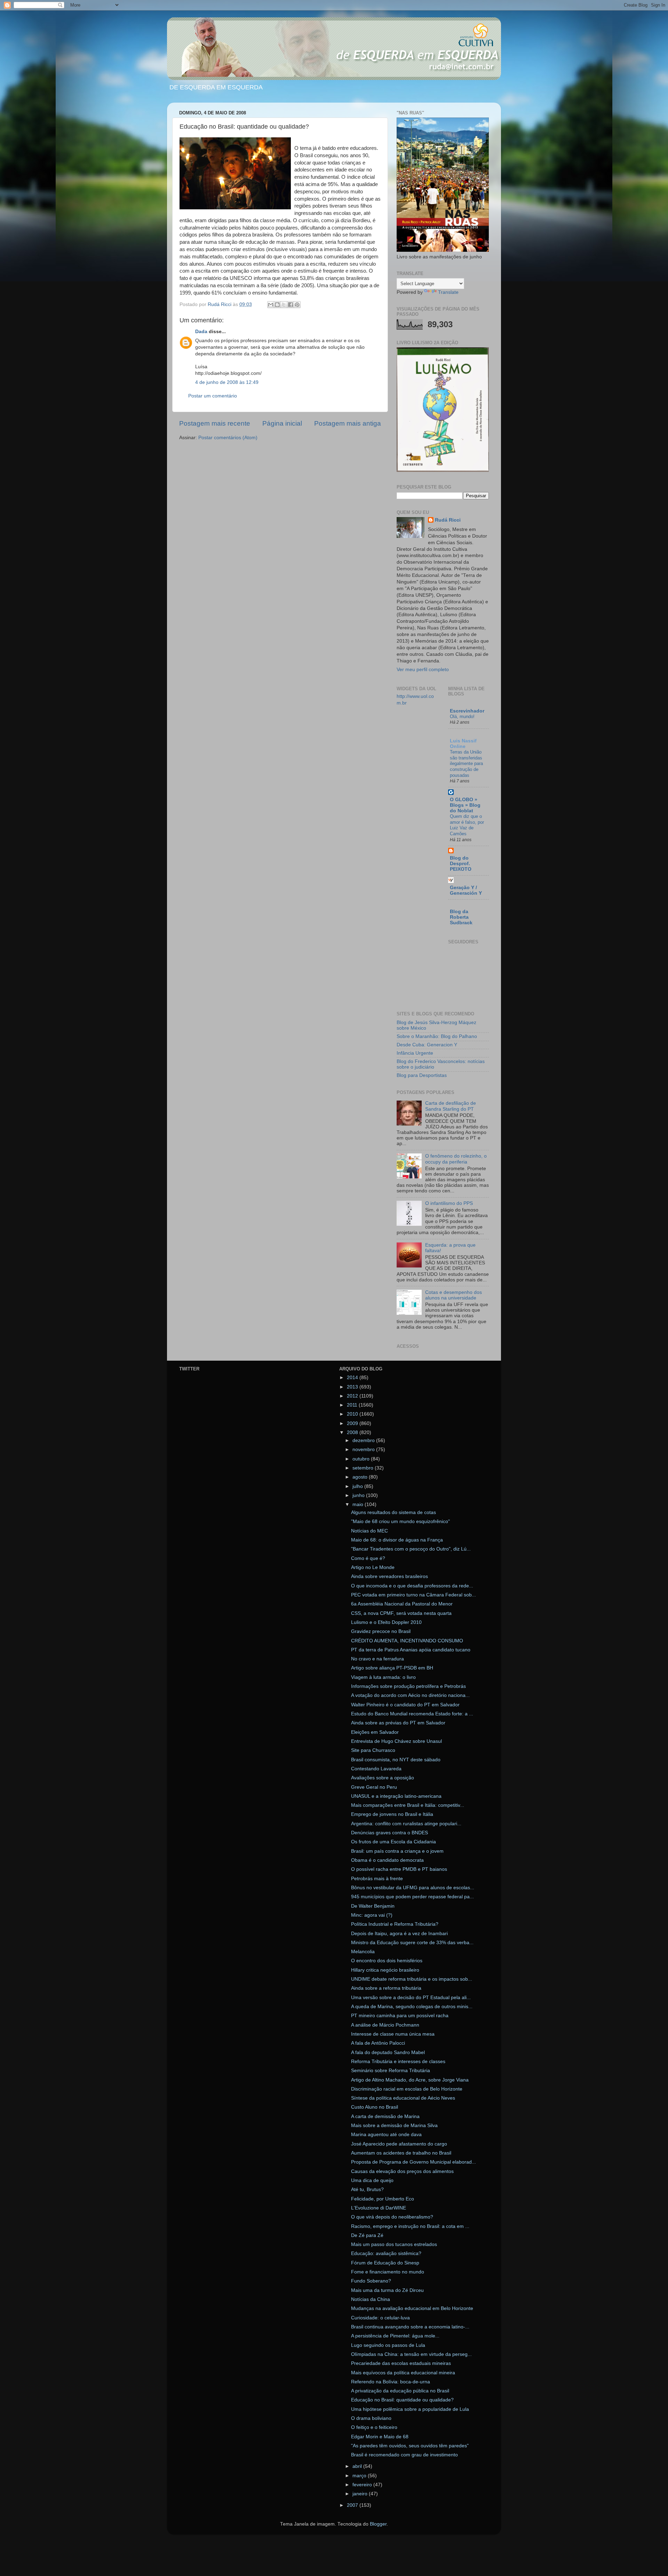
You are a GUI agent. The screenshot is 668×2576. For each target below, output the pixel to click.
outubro (362, 1459)
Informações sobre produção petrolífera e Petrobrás (408, 1686)
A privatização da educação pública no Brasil (400, 2391)
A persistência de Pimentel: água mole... (395, 2336)
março (360, 2476)
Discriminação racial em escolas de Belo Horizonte (407, 2089)
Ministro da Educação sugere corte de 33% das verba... (412, 1943)
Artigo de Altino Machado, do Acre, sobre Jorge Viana (410, 2080)
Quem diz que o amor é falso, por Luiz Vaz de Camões (467, 825)
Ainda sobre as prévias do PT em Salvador (398, 1723)
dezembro (364, 1440)
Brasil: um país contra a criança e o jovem (397, 1851)
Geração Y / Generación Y (466, 890)
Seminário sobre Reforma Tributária (391, 2071)
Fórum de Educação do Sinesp (385, 2263)
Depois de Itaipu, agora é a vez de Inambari (399, 1934)
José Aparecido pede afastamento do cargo (399, 2144)
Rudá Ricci (448, 520)
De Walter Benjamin (373, 1906)
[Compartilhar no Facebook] (291, 305)
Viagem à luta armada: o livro (383, 1677)
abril (358, 2466)
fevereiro (363, 2485)
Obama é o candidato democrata (387, 1860)
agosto (361, 1477)
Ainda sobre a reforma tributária (386, 1988)
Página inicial (282, 423)
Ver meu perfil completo (423, 670)
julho (358, 1486)
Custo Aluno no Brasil (375, 2107)
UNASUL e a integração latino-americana (396, 1796)
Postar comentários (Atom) (228, 438)
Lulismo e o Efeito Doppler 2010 (386, 1622)
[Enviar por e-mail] (271, 305)
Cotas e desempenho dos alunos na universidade (454, 1295)
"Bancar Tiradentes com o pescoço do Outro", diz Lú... (411, 1549)
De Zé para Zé (367, 2235)
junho (359, 1495)
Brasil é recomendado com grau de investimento (404, 2455)
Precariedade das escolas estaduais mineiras (401, 2363)
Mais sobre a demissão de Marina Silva (394, 2126)
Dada (201, 332)
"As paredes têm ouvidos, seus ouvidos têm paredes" (410, 2446)
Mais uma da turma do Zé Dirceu (387, 2290)
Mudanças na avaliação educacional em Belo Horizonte (412, 2308)
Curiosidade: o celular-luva (380, 2318)
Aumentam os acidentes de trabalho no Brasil (401, 2153)
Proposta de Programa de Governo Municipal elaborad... (413, 2162)
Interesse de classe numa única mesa (393, 2034)
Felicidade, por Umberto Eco (383, 2199)
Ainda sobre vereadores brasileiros (389, 1576)
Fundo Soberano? (371, 2281)
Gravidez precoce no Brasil (381, 1631)
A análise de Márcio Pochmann (385, 2025)
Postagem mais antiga (348, 423)
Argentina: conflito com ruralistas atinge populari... (406, 1824)
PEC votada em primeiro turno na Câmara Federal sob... (413, 1595)
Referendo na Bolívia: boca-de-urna (391, 2382)
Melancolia (363, 1952)
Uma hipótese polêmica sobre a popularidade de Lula (410, 2409)
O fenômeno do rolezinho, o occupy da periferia (456, 1159)
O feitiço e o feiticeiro (374, 2427)
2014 (353, 1378)
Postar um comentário (213, 396)
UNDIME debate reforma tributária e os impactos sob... (412, 1979)
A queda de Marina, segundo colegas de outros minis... (412, 2007)
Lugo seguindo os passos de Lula (388, 2345)
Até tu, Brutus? (367, 2189)
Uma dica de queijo (372, 2180)
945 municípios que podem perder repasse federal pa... (412, 1897)
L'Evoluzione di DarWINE (379, 2208)
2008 (353, 1432)
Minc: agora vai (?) (372, 1915)
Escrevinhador (467, 711)
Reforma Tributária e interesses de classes (398, 2062)
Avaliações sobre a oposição (383, 1778)
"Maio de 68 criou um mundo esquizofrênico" (400, 1522)
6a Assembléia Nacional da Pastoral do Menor (402, 1604)
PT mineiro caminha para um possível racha (400, 2016)
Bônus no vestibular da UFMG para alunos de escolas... (413, 1888)
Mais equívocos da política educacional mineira (403, 2373)
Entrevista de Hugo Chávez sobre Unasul (396, 1741)
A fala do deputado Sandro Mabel (388, 2052)
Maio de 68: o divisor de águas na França (397, 1540)
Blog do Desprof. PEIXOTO (461, 864)
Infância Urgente (415, 1053)
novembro (364, 1450)
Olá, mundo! (462, 717)
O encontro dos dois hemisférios (387, 1961)
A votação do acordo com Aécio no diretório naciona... (410, 1695)
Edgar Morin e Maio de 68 (380, 2437)
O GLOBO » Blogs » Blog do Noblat (465, 805)
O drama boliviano (371, 2418)
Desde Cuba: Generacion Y (427, 1045)
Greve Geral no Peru (374, 1787)
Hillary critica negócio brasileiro (385, 1970)
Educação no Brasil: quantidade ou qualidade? (402, 2400)
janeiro (361, 2494)
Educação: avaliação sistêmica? (386, 2253)
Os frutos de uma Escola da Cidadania (393, 1842)
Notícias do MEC (369, 1531)
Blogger (378, 2524)
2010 (353, 1414)
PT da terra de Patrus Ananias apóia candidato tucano (411, 1650)
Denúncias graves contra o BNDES (389, 1833)
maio (359, 1504)
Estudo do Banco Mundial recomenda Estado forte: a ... (412, 1714)
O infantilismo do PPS (449, 1203)
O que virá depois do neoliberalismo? (392, 2217)
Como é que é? (368, 1558)
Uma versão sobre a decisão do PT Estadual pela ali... (411, 1998)
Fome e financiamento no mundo (388, 2272)
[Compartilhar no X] (284, 305)
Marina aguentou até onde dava (386, 2135)
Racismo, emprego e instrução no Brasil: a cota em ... (410, 2226)
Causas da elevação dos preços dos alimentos (402, 2171)
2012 (353, 1396)
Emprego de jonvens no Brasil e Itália (392, 1814)
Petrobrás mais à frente (377, 1879)
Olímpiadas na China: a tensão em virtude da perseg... (411, 2354)
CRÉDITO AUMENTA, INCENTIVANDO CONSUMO (407, 1641)
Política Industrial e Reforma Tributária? (395, 1924)
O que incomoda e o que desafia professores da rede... (412, 1586)
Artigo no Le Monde (373, 1567)
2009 (353, 1423)
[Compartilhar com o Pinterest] (297, 305)
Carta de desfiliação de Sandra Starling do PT (451, 1106)
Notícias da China (371, 2299)
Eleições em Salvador (375, 1732)
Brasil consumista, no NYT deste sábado (396, 1760)
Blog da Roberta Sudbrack (461, 917)
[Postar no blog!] (277, 305)
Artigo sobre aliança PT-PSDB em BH (392, 1668)
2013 (353, 1387)
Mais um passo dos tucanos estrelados (394, 2244)
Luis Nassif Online (463, 744)
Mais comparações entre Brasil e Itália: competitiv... (408, 1805)
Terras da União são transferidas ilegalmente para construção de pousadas (466, 764)
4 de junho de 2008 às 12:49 (227, 382)
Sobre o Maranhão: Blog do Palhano (437, 1036)
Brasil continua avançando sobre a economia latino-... (410, 2327)
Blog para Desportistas (422, 1075)
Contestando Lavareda (376, 1769)
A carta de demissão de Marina (385, 2116)
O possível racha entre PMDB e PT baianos (399, 1869)
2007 (353, 2505)
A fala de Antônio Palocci (378, 2043)
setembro (364, 1468)
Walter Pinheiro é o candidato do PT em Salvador (405, 1705)
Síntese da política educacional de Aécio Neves (403, 2098)
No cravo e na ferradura (377, 1659)
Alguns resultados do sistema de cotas (393, 1512)
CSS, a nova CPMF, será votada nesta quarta (401, 1613)
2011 (353, 1405)
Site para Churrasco (373, 1750)
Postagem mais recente (215, 423)
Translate (448, 292)
